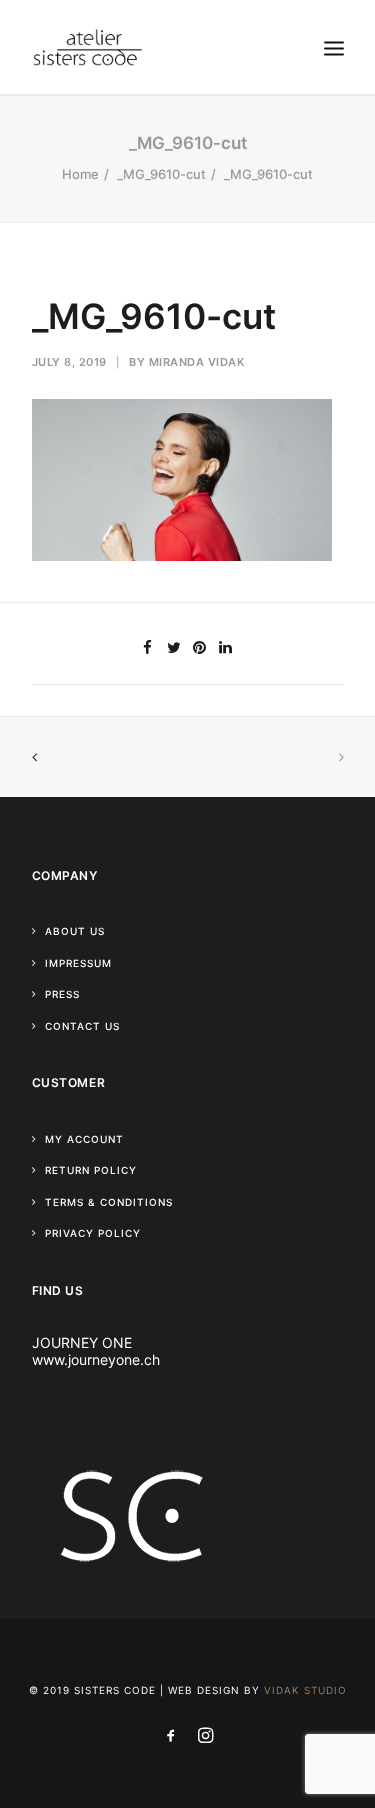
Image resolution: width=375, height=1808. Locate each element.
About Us (75, 931)
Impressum (78, 963)
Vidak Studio (305, 1690)
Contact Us (82, 1026)
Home (80, 174)
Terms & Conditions (109, 1202)
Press (62, 994)
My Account (84, 1139)
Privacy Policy (93, 1233)
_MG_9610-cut (161, 174)
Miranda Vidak (197, 362)
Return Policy (91, 1170)
